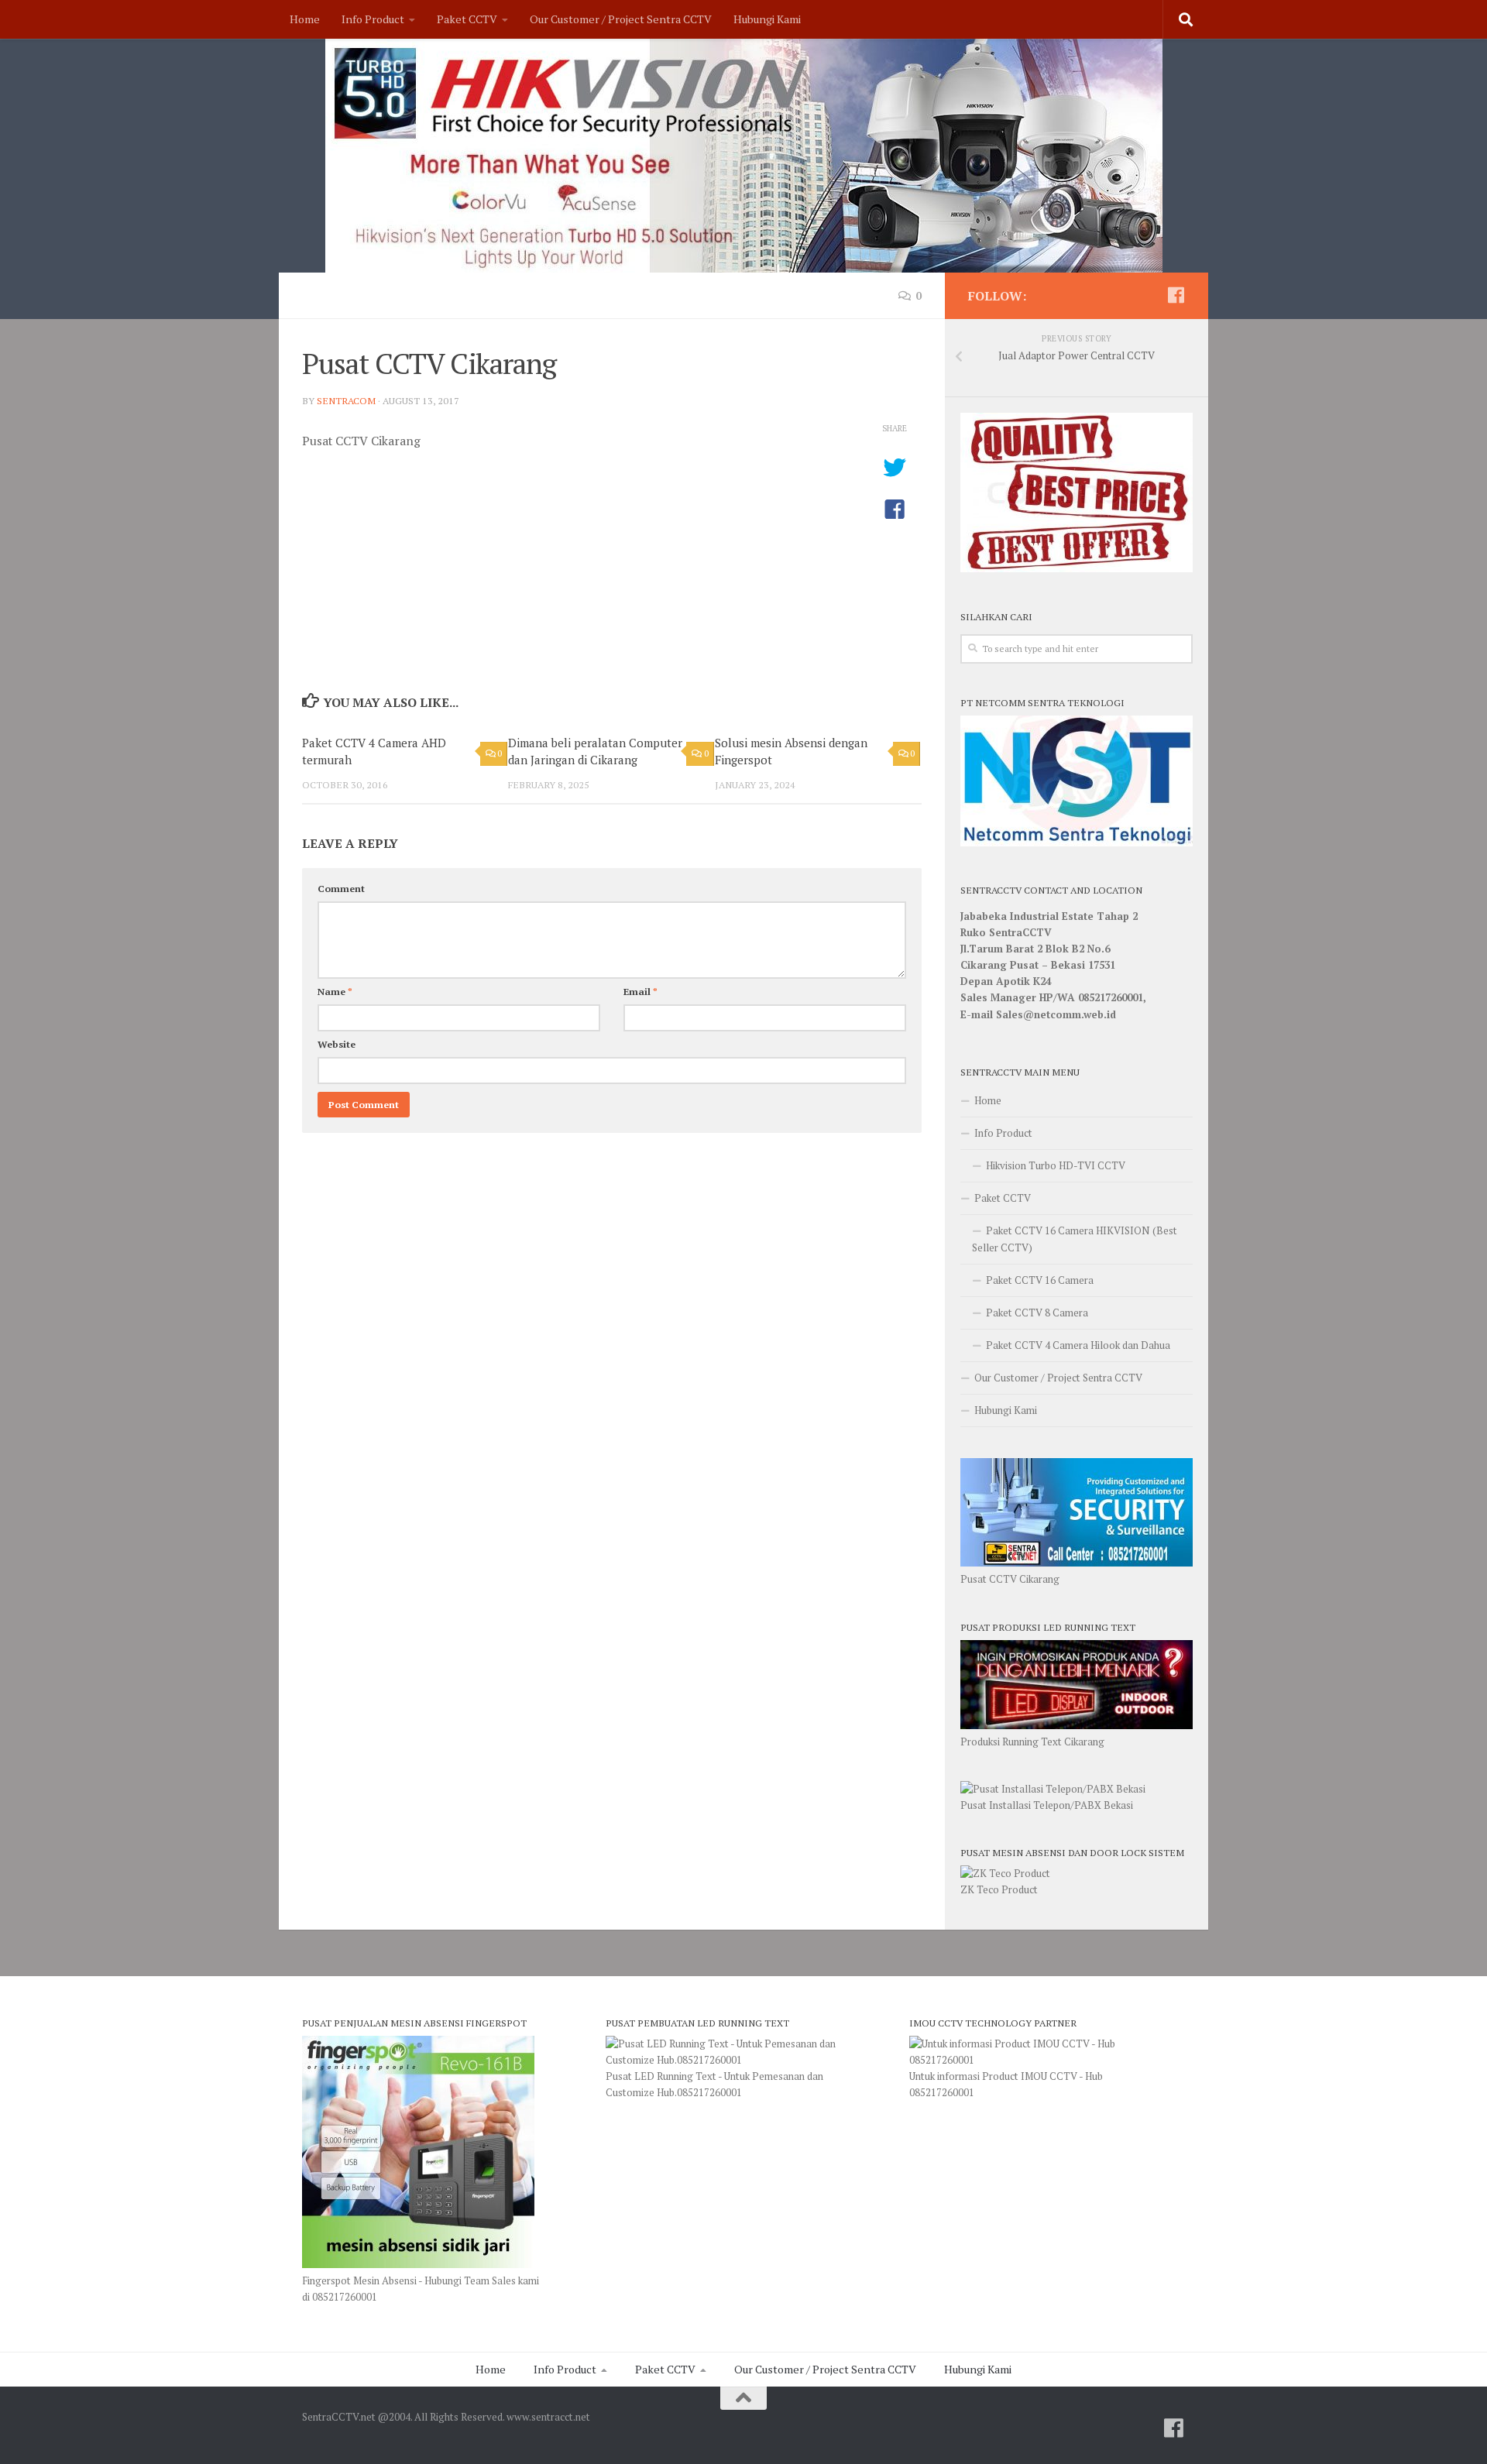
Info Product (373, 19)
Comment (341, 889)
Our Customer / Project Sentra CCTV (621, 19)
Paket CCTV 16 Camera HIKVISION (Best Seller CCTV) (1075, 1239)
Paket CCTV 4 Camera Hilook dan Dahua (1078, 1345)
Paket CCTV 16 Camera (1040, 1280)
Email (640, 992)
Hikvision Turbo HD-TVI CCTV (1056, 1165)
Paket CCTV (467, 19)
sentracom (346, 401)
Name (335, 992)
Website (337, 1044)
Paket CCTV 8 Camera (1037, 1313)
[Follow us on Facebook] (1176, 295)
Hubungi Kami (767, 19)
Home (305, 19)
